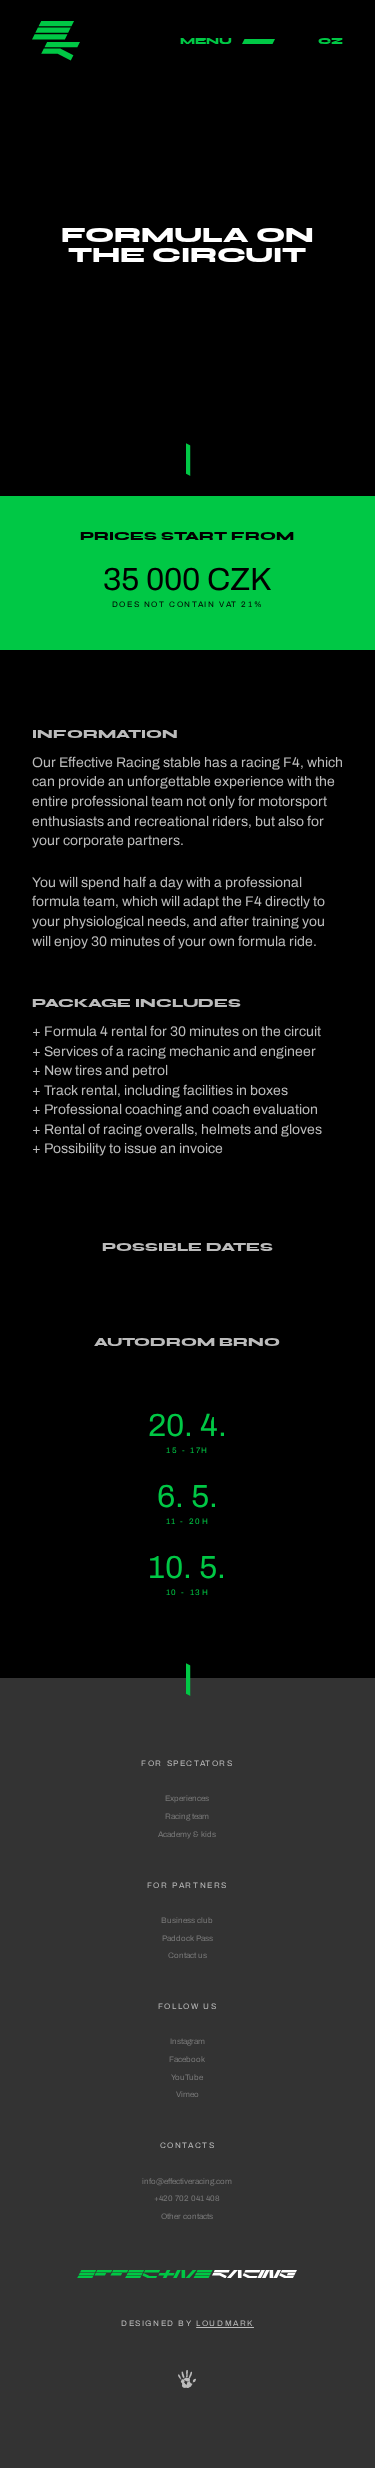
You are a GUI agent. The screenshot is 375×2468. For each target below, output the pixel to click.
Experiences (187, 1798)
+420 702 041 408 (187, 2198)
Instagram (187, 2041)
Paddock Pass (187, 1938)
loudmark (225, 2323)
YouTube (187, 2077)
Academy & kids (187, 1834)
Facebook (187, 2059)
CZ (330, 41)
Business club (187, 1920)
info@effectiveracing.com (187, 2181)
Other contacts (187, 2216)
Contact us (187, 1955)
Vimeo (187, 2094)
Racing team (187, 1816)
